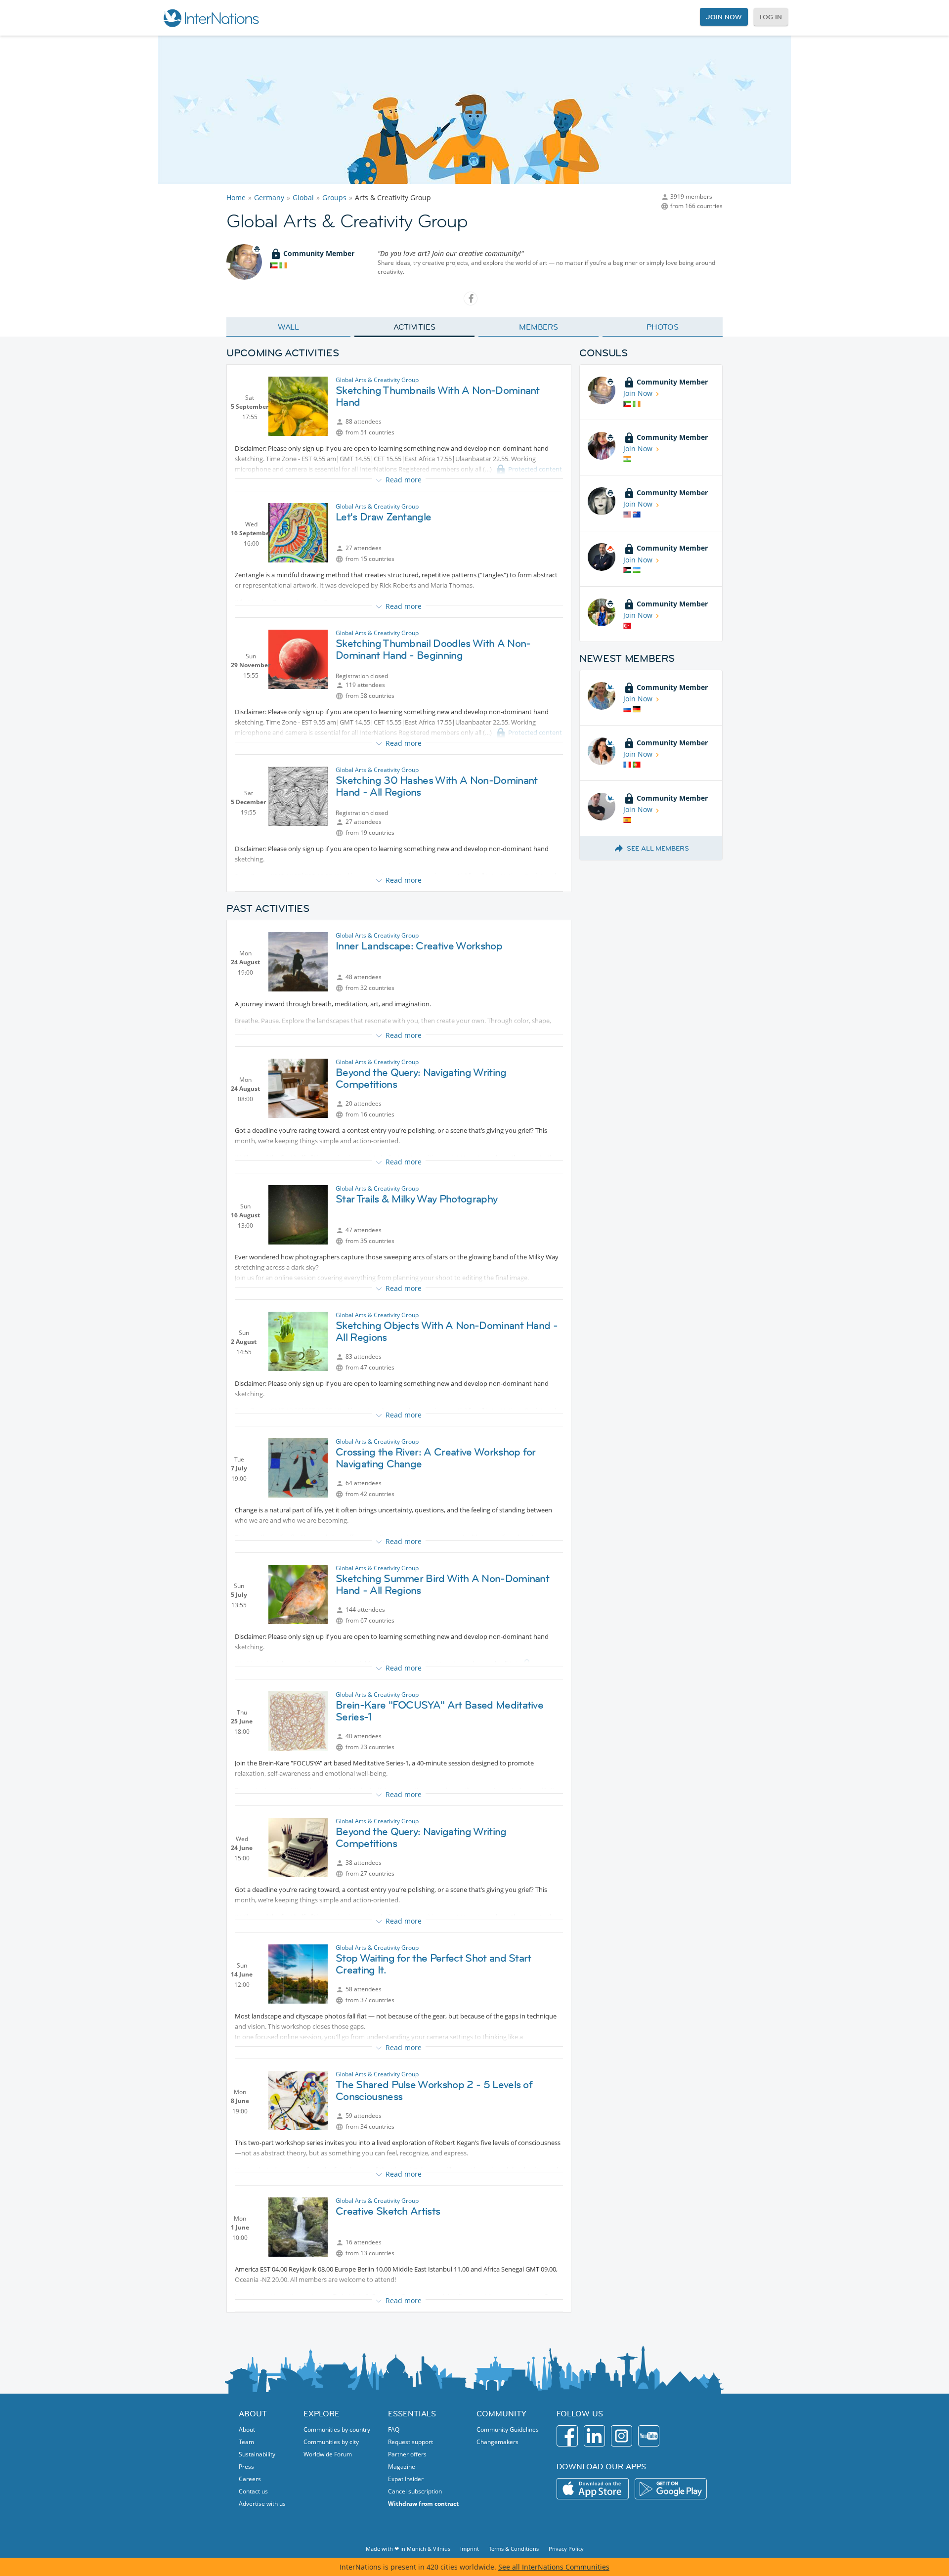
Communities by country (337, 2429)
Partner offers (407, 2454)
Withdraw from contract (423, 2504)
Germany (269, 197)
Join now (724, 17)
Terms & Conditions (514, 2549)
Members (539, 327)
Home (236, 197)
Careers (250, 2479)
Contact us (253, 2491)
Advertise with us (262, 2504)
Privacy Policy (566, 2549)
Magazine (402, 2467)
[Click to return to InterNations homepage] (211, 18)
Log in (771, 17)
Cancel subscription (415, 2491)
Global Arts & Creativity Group (377, 380)
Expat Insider (406, 2479)
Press (246, 2467)
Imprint (470, 2549)
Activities (414, 327)
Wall (289, 327)
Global (303, 197)
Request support (410, 2442)
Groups (334, 197)
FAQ (394, 2429)
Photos (663, 327)
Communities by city (331, 2442)
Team (246, 2442)
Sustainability (257, 2454)
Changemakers (497, 2442)
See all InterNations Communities (554, 2567)
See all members (658, 848)
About (247, 2429)
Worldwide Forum (328, 2454)
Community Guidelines (508, 2429)
